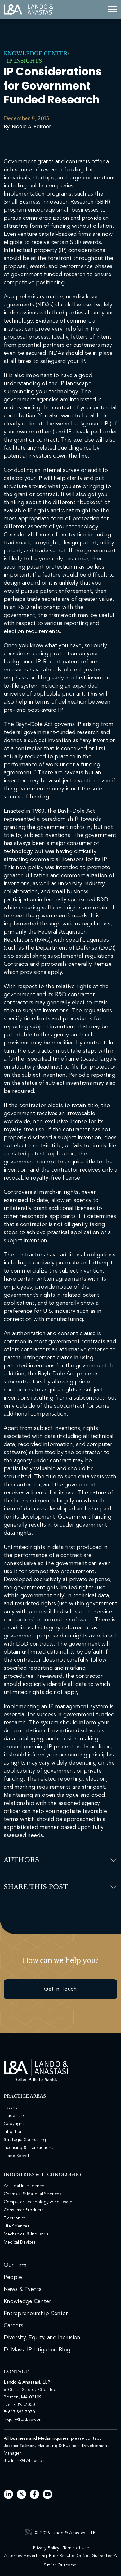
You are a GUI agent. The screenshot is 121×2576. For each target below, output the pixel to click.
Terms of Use (76, 2548)
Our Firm (15, 2265)
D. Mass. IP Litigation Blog (37, 2350)
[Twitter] (22, 2495)
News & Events (23, 2289)
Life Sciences (17, 2226)
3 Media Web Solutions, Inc (29, 2532)
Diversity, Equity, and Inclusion (42, 2338)
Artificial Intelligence (24, 2186)
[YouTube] (48, 2495)
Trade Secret (17, 2156)
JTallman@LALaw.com (25, 2461)
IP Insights (23, 61)
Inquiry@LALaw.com (23, 2420)
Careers (13, 2326)
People (13, 2277)
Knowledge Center (36, 53)
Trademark (14, 2116)
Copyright (14, 2124)
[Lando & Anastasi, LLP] (29, 9)
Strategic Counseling (25, 2140)
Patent (10, 2108)
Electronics (15, 2218)
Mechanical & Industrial (27, 2234)
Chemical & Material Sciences (33, 2194)
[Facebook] (35, 2495)
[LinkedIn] (9, 2495)
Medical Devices (20, 2242)
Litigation (13, 2132)
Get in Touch (60, 1989)
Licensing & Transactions (29, 2148)
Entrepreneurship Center (36, 2314)
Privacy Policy (46, 2548)
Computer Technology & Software (38, 2202)
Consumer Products (24, 2210)
